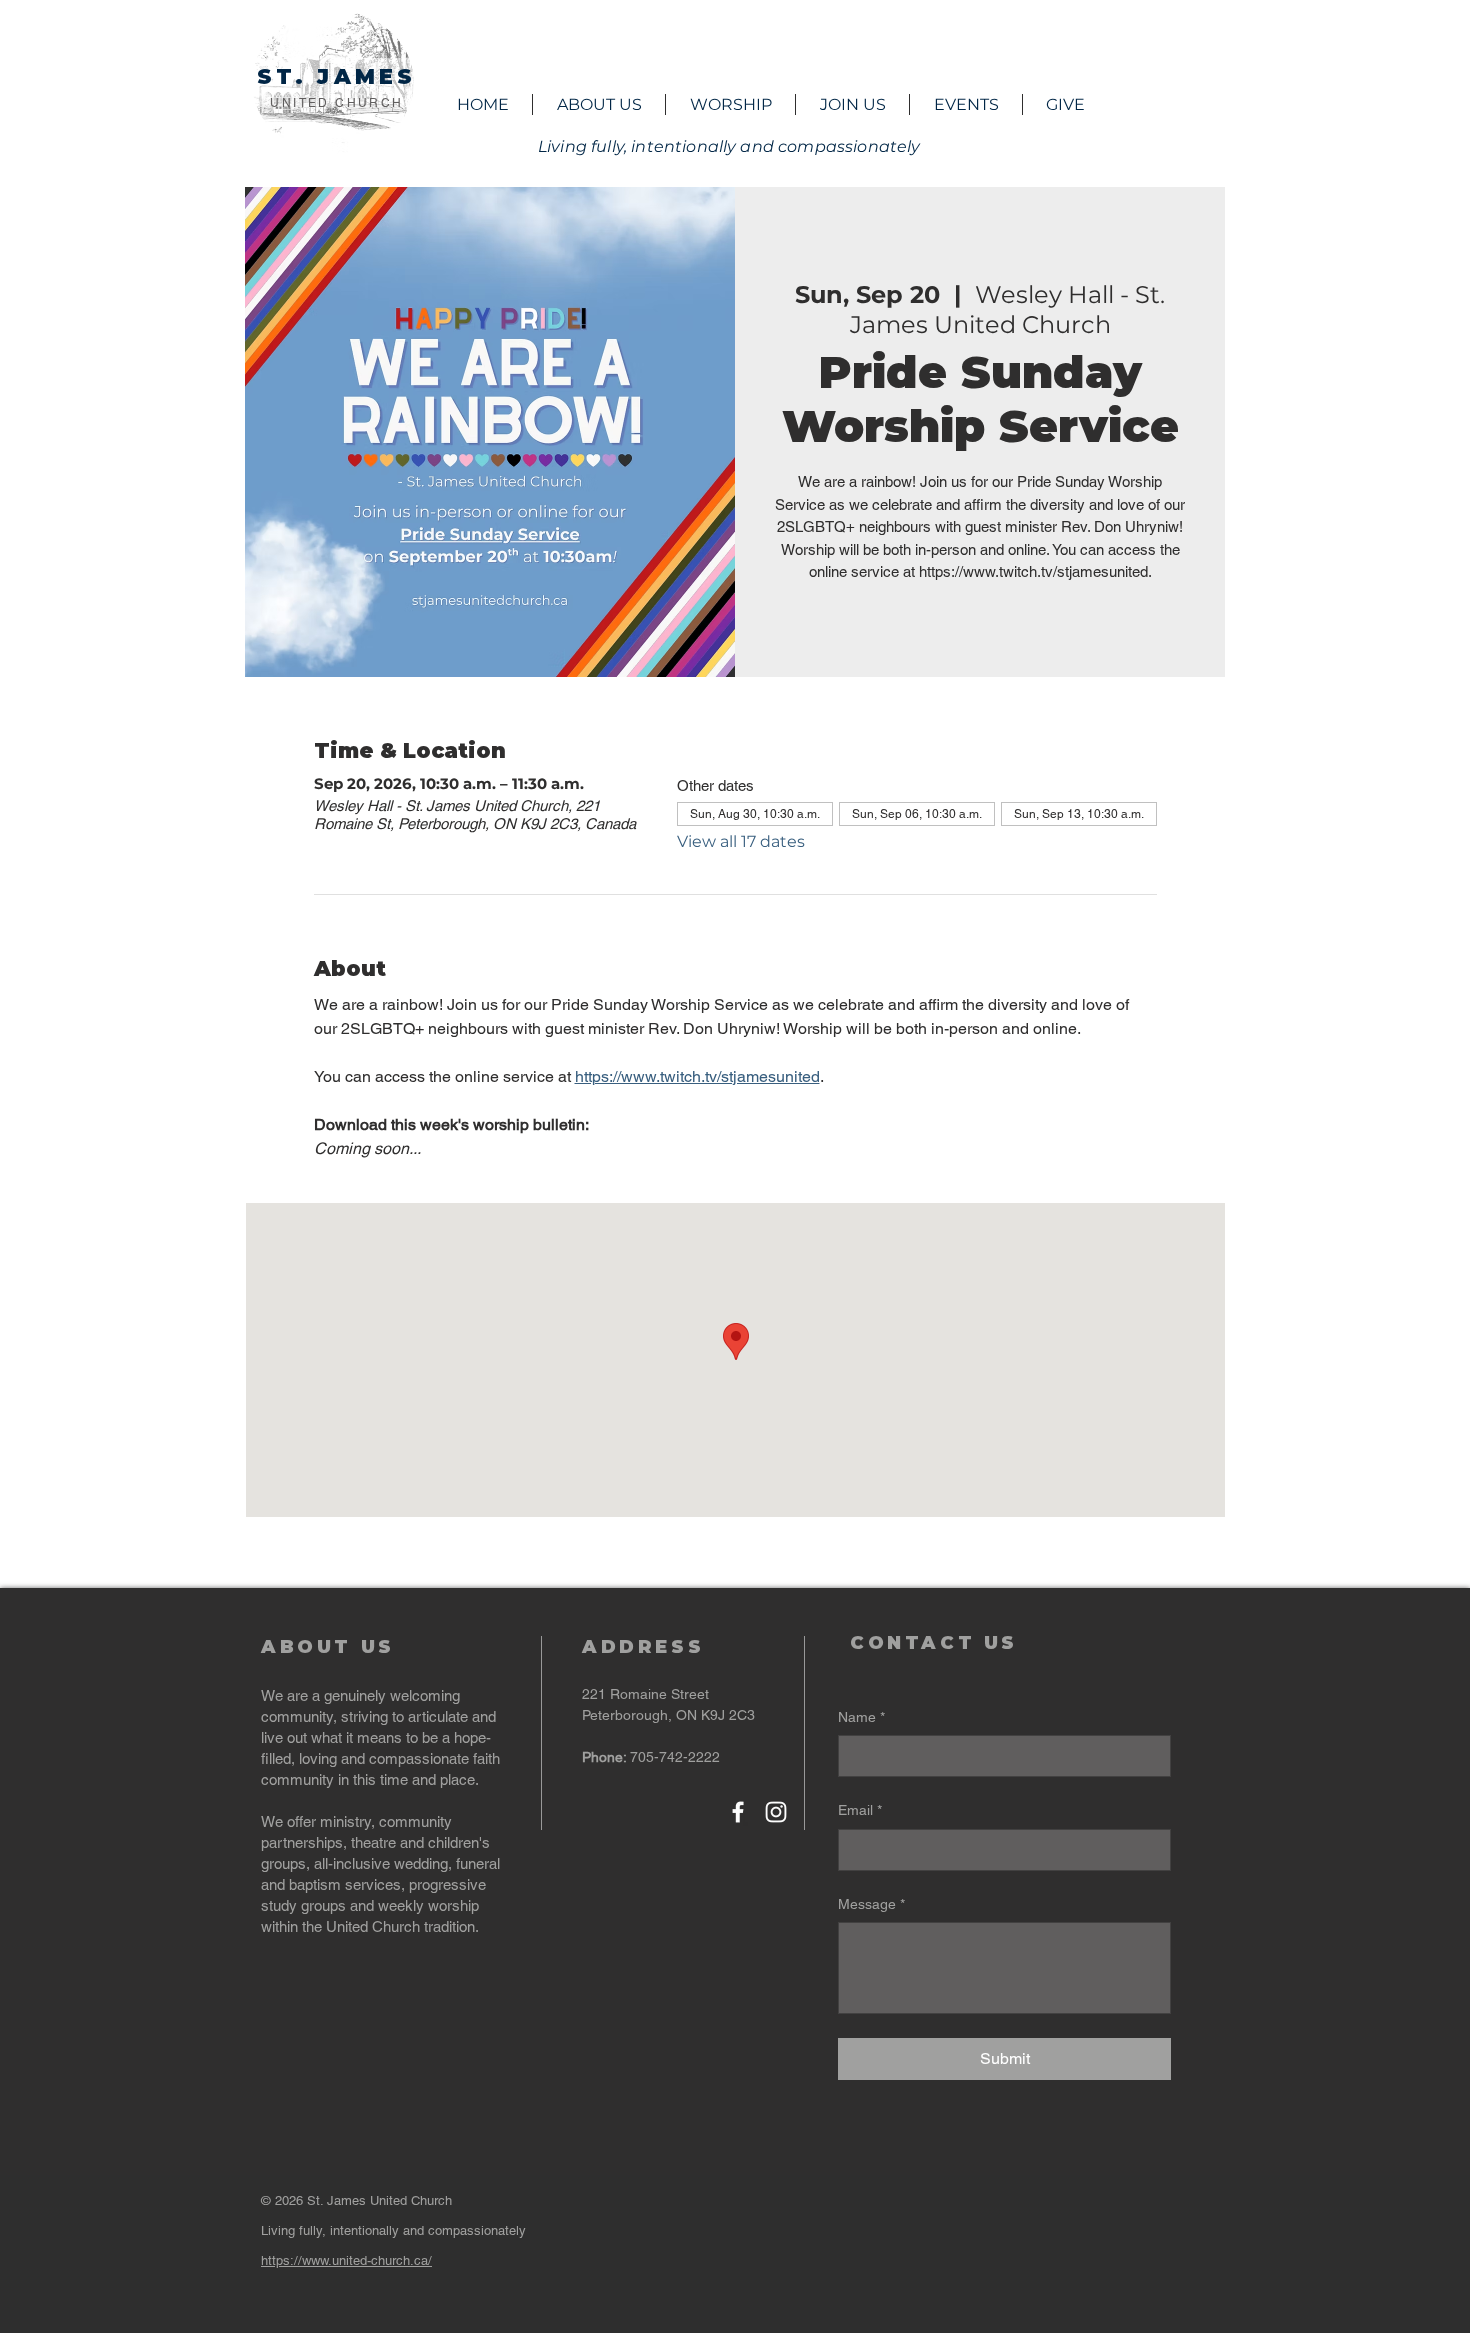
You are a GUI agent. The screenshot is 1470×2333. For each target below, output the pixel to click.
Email (860, 1810)
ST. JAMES (337, 76)
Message (871, 1904)
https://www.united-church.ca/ (346, 2260)
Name (861, 1717)
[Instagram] (776, 1812)
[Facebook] (738, 1812)
